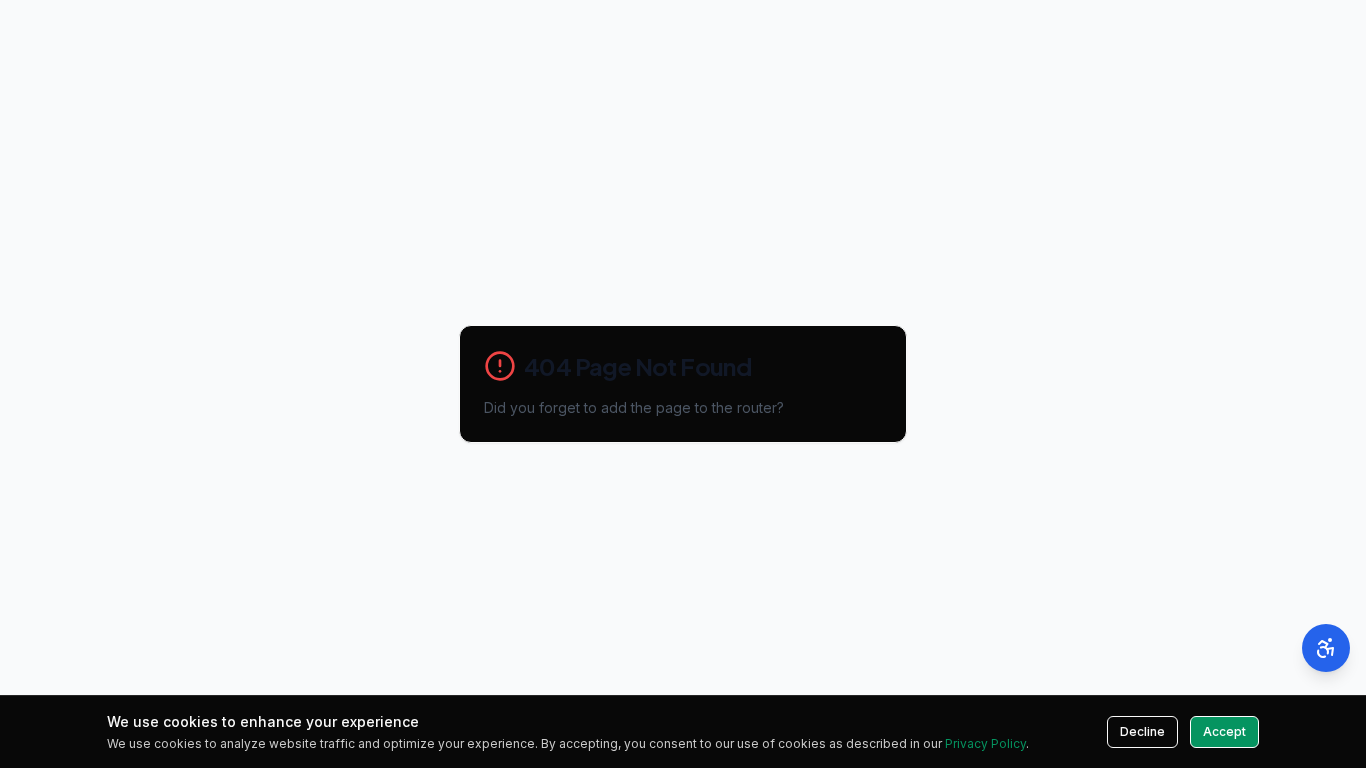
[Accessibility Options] (1326, 648)
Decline (1142, 731)
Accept (1224, 731)
